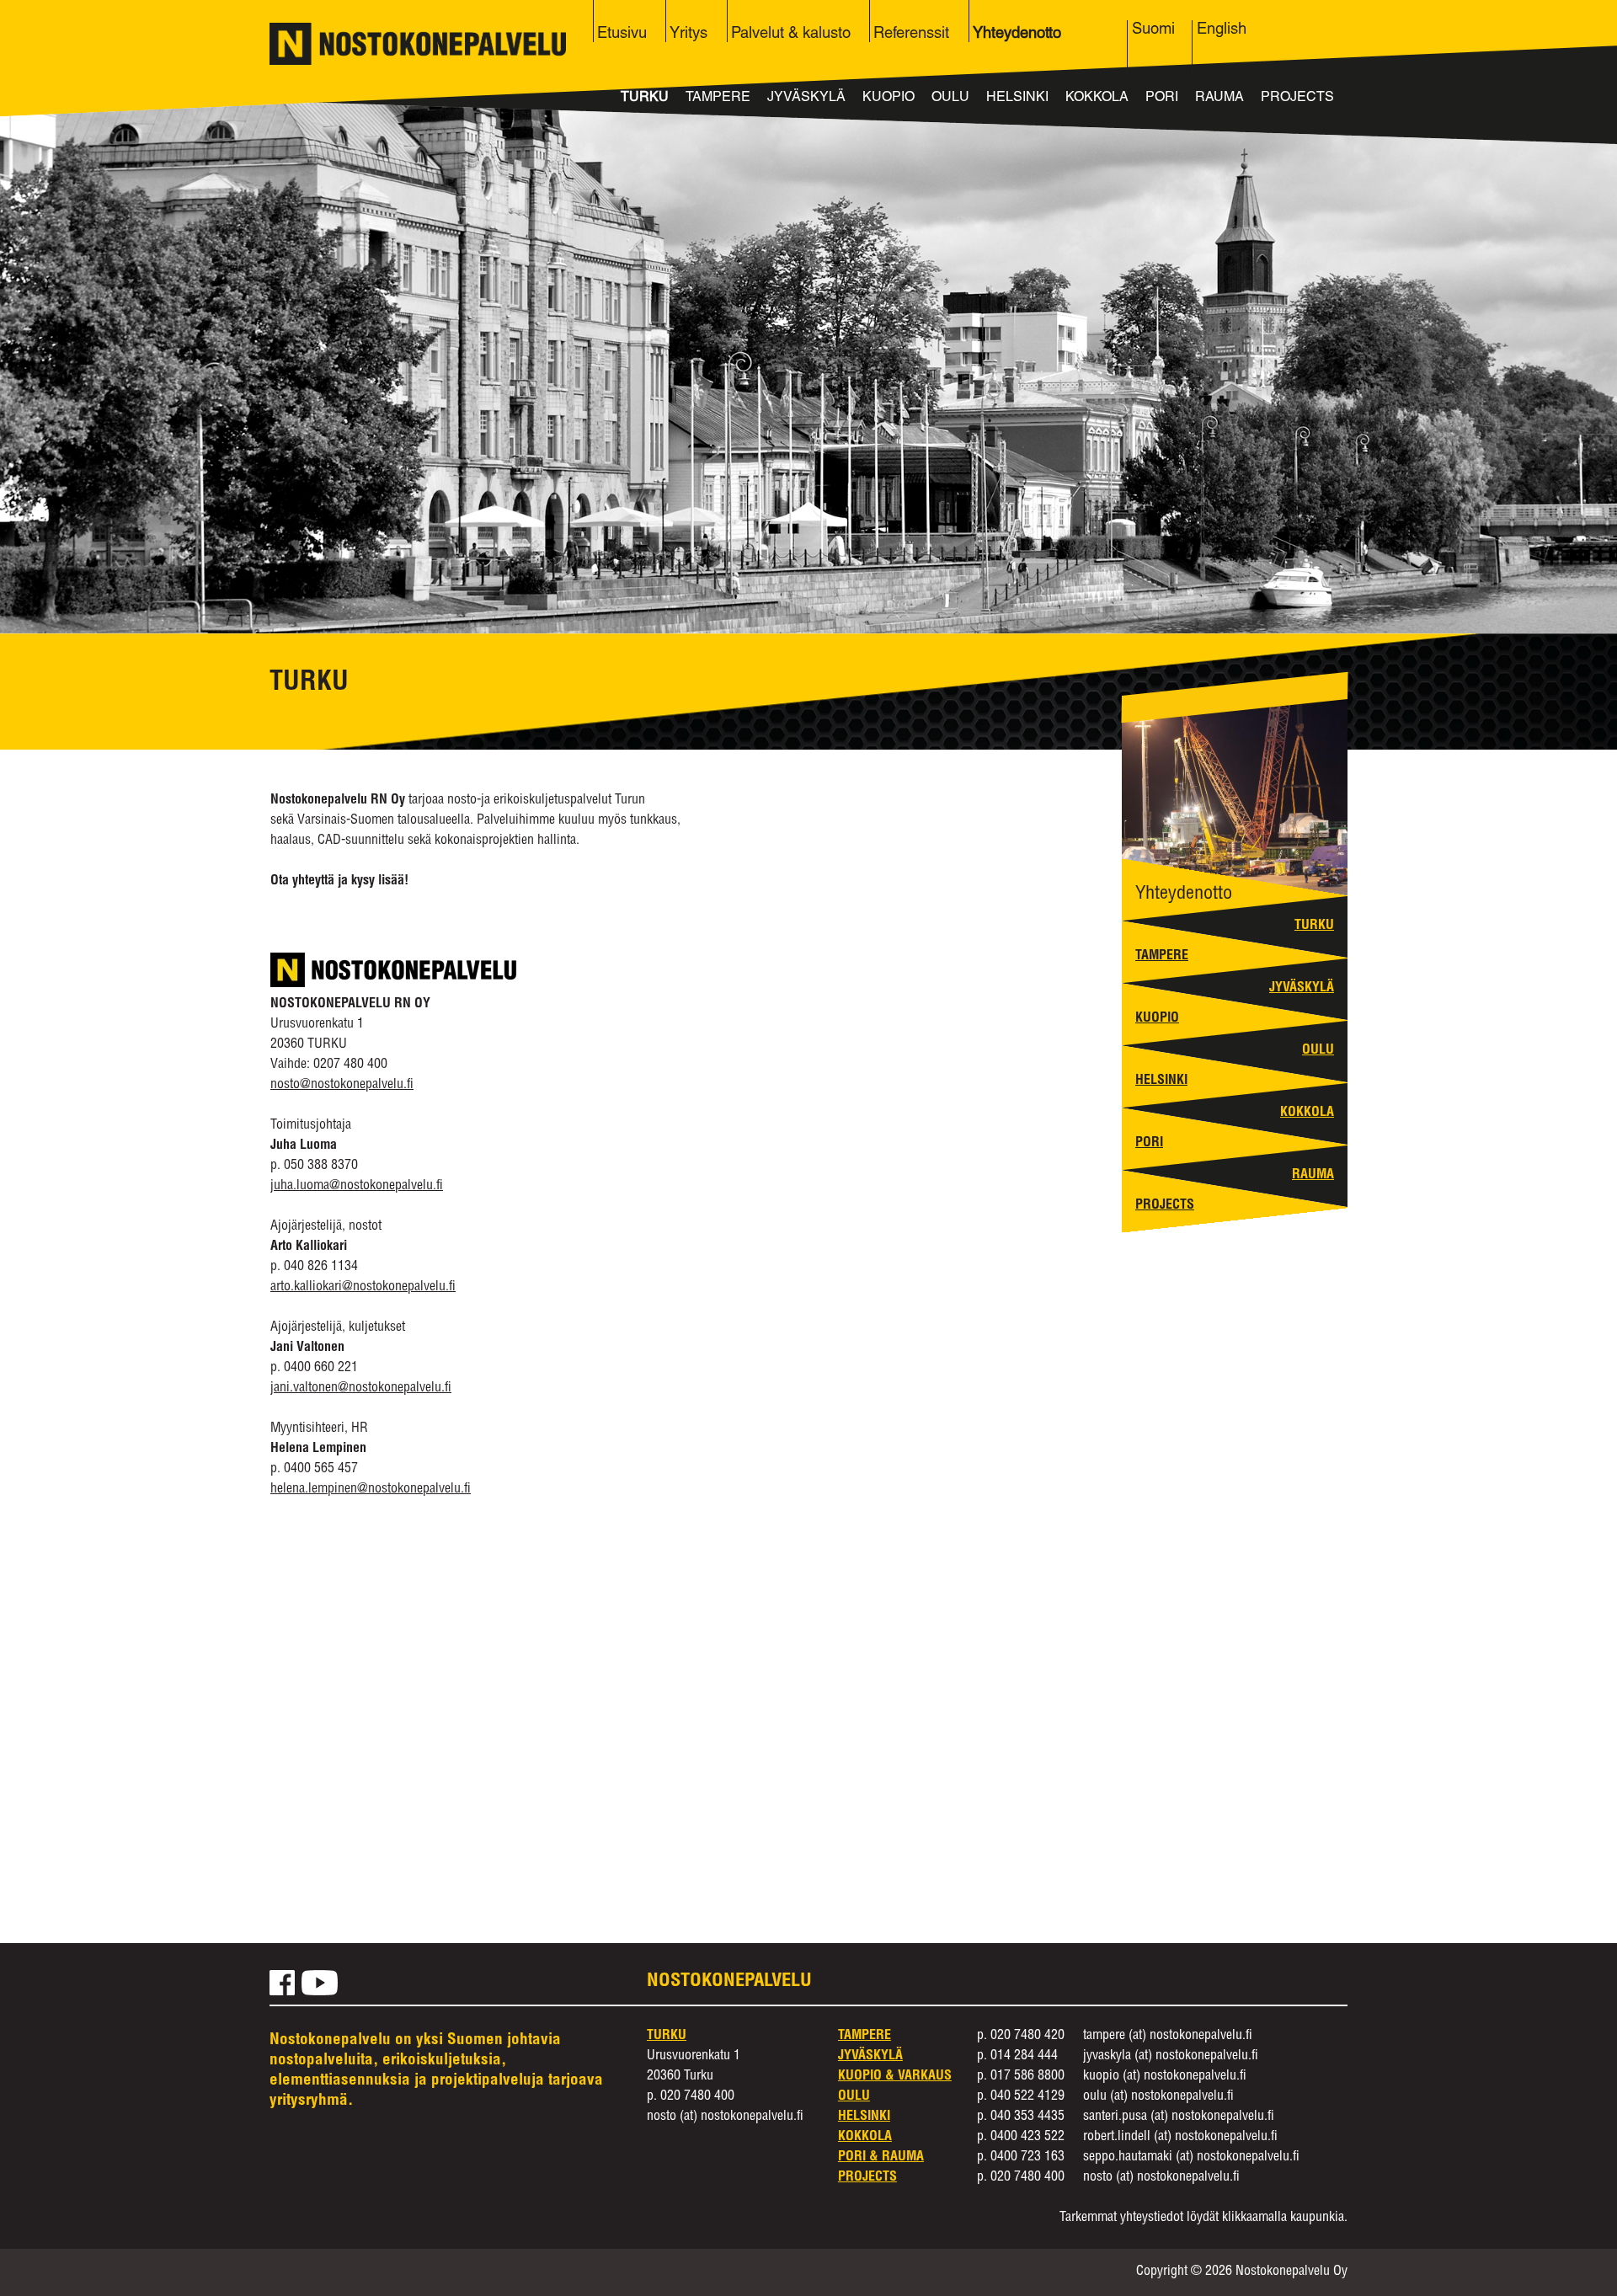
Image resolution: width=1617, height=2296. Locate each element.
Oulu (950, 99)
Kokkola (1097, 99)
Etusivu (622, 35)
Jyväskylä (806, 99)
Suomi (1153, 30)
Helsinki (1017, 99)
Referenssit (911, 35)
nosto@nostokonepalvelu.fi (342, 1086)
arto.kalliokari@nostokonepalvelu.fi (363, 1288)
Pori (1162, 99)
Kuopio (889, 99)
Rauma (1219, 99)
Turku (645, 99)
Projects (1297, 99)
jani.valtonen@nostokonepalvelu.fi (361, 1389)
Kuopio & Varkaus (895, 2077)
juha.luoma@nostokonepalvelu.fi (357, 1187)
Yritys (688, 35)
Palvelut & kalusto (791, 35)
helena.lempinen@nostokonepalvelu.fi (371, 1490)
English (1222, 30)
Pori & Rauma (881, 2158)
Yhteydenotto (1017, 35)
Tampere (718, 99)
